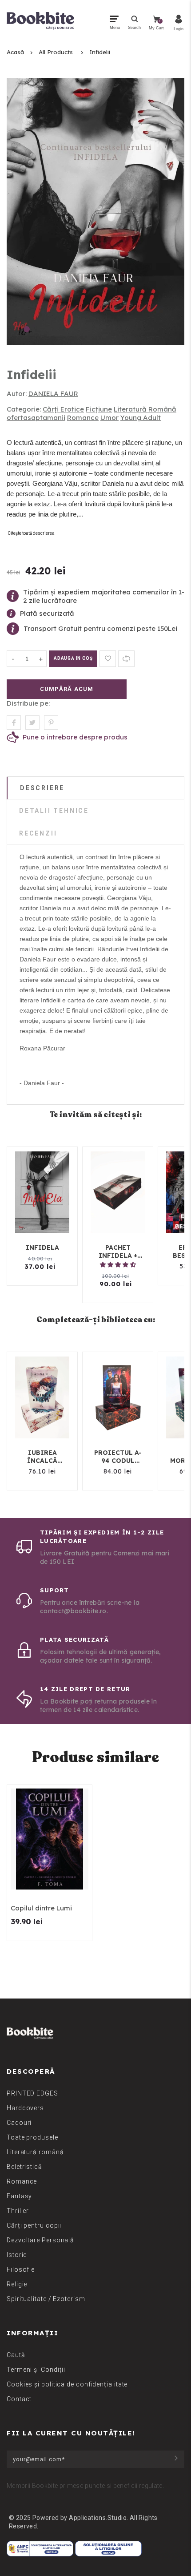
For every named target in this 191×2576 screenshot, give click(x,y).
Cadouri (19, 2123)
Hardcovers (25, 2108)
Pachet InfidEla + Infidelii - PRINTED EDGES (118, 1252)
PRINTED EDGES (32, 2093)
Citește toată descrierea (31, 533)
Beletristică (24, 2167)
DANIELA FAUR (53, 394)
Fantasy (19, 2196)
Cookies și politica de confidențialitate (67, 2384)
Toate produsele (32, 2137)
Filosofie (21, 2269)
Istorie (17, 2255)
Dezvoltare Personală (40, 2240)
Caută (16, 2355)
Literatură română (35, 2152)
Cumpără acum (66, 689)
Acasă (15, 52)
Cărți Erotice (63, 409)
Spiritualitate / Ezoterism (46, 2299)
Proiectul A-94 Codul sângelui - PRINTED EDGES (118, 1457)
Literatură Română (145, 409)
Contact (19, 2399)
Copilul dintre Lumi (41, 1908)
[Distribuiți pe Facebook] (14, 723)
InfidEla (42, 1248)
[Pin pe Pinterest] (51, 723)
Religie (17, 2284)
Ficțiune (99, 409)
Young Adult (141, 418)
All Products (56, 52)
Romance (83, 418)
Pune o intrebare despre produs (75, 737)
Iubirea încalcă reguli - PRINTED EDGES (42, 1457)
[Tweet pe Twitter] (32, 723)
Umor (109, 418)
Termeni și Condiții (36, 2370)
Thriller (18, 2211)
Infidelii (100, 52)
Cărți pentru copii (34, 2225)
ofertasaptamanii (36, 418)
